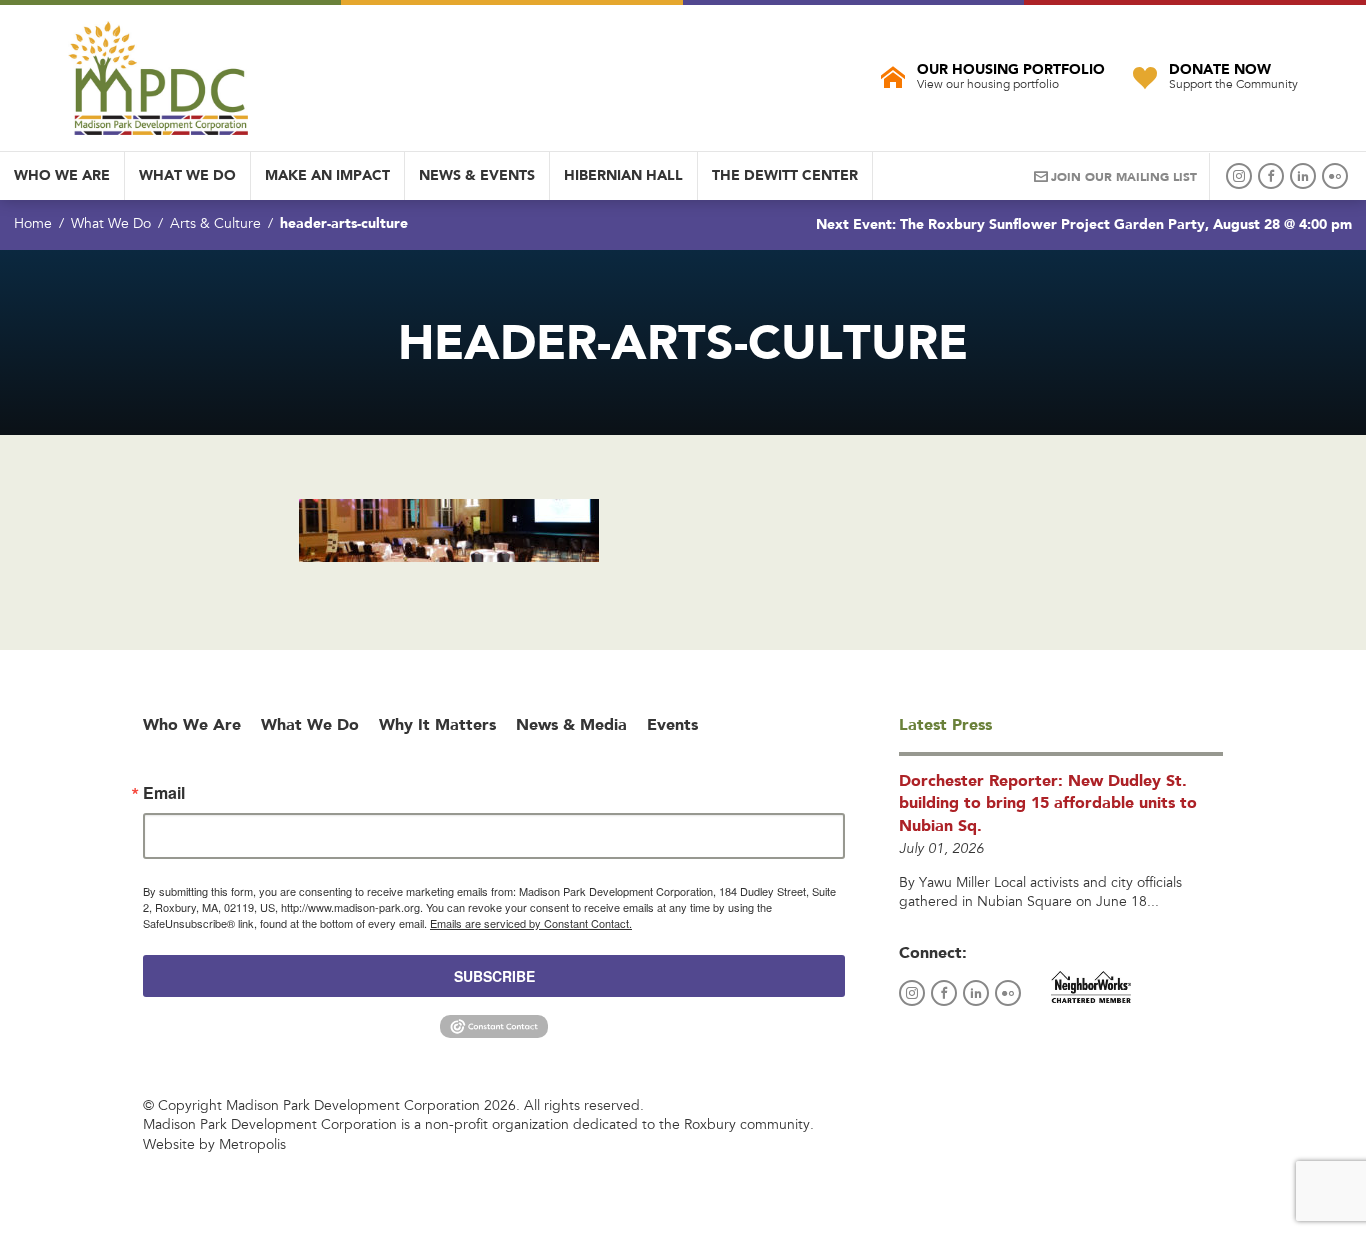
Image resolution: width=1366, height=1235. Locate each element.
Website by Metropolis (214, 1146)
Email (164, 793)
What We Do (187, 175)
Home (33, 225)
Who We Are (62, 175)
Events (672, 724)
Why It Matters (437, 724)
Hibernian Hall (623, 175)
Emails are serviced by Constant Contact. (531, 923)
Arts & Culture (215, 225)
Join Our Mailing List (1124, 177)
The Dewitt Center (785, 175)
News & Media (571, 724)
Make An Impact (327, 175)
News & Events (477, 175)
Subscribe (494, 976)
